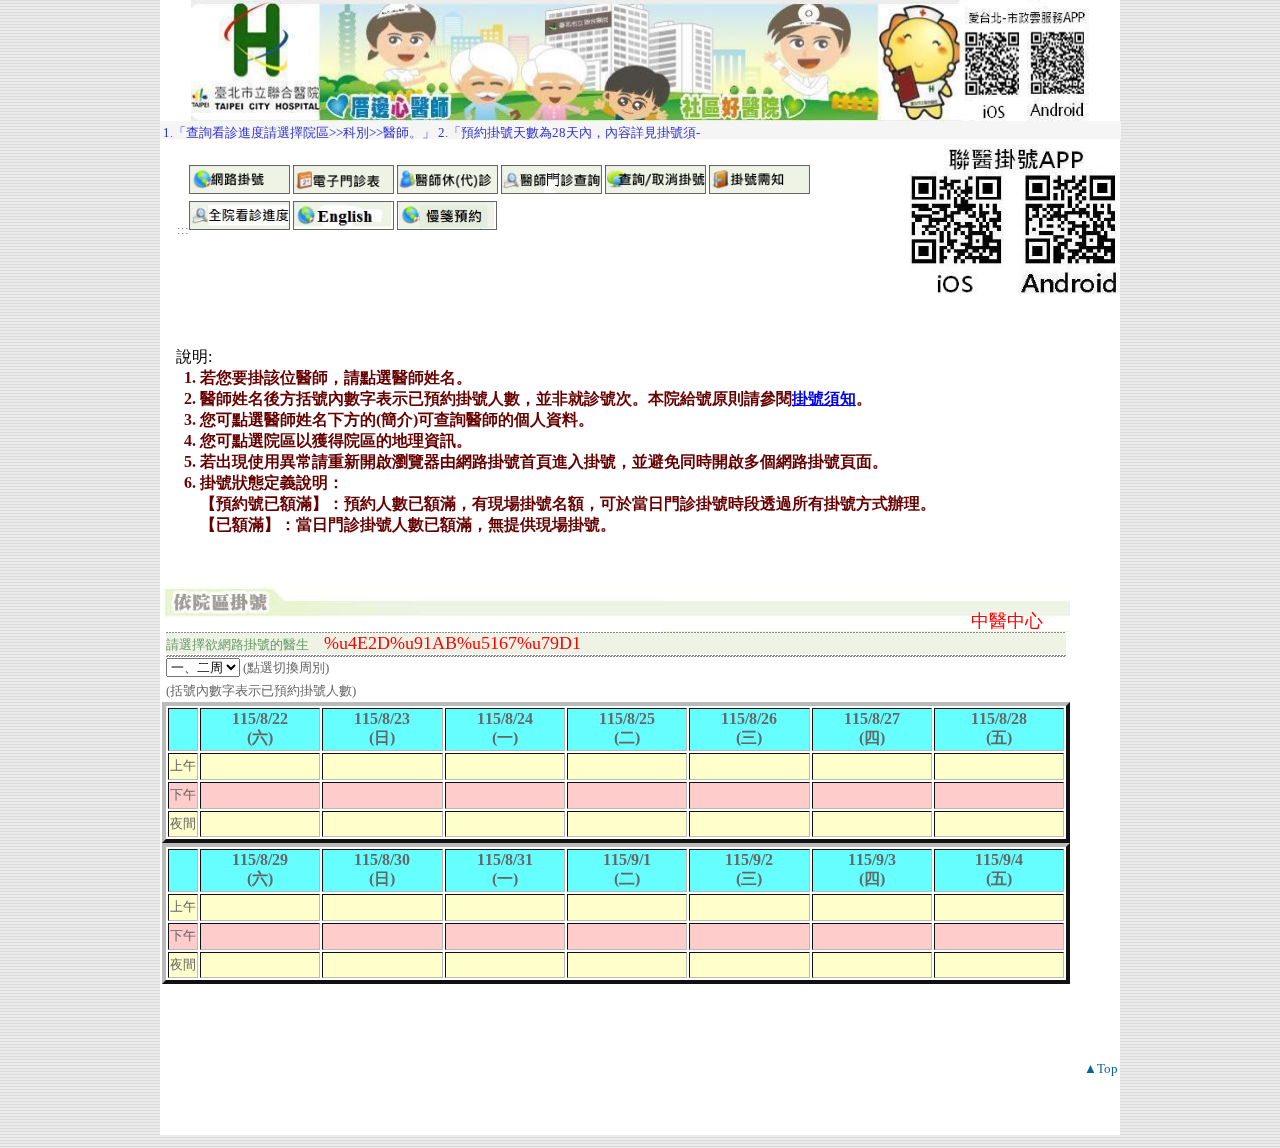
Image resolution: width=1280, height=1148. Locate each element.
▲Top (1101, 1068)
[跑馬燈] (640, 130)
